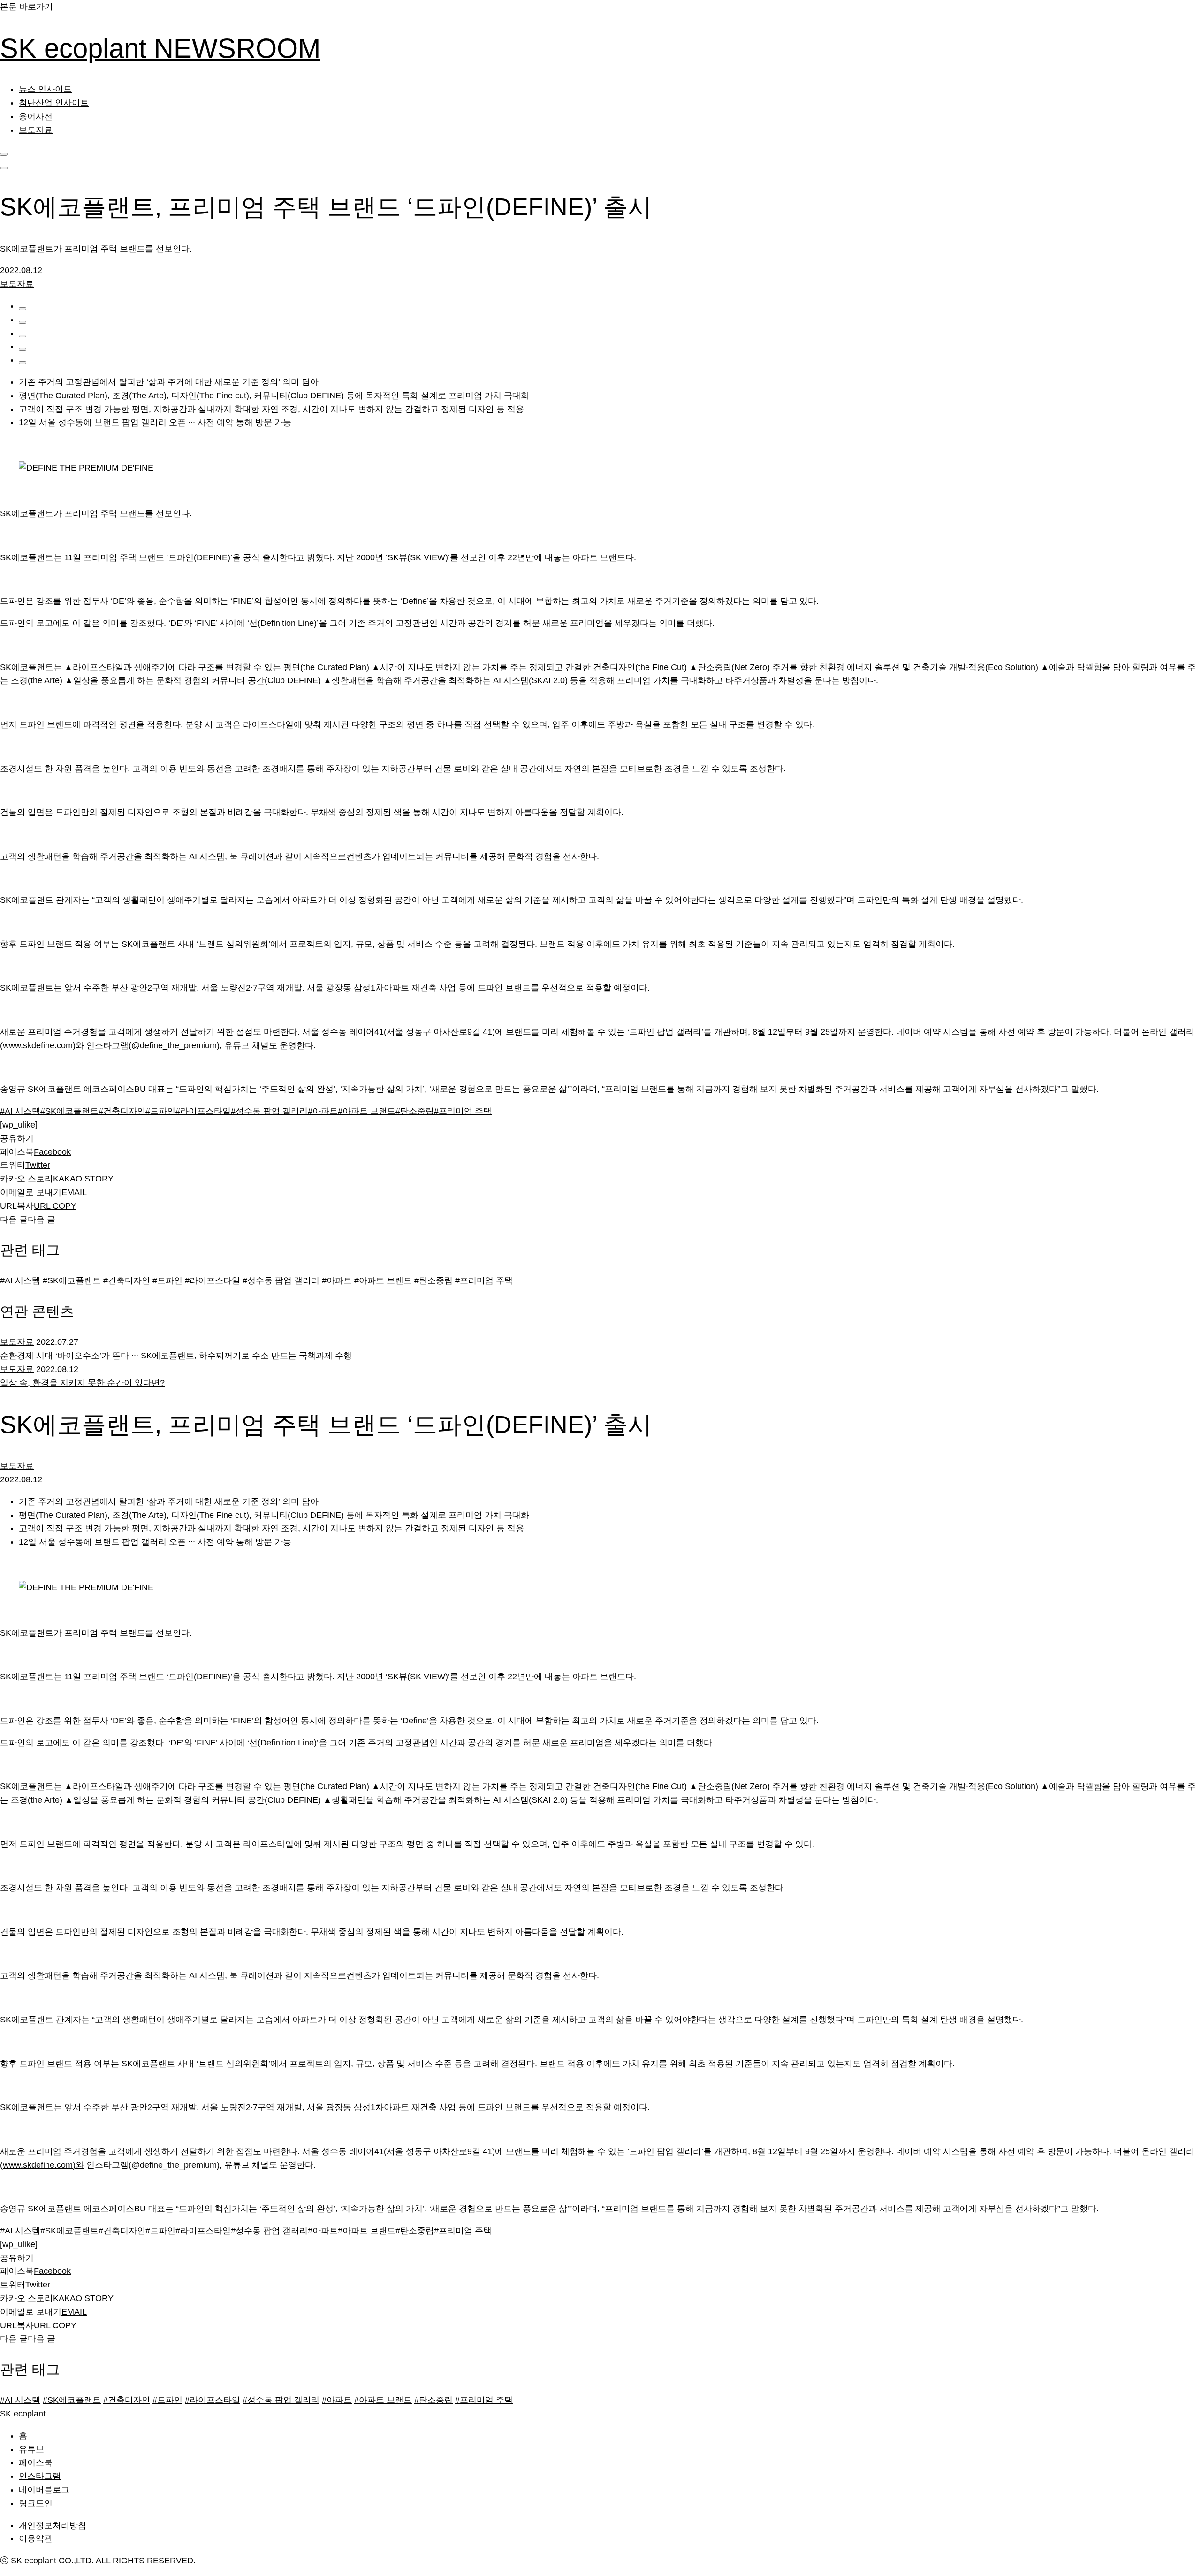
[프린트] (23, 363)
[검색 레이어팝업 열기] (4, 154)
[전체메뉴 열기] (4, 168)
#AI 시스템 (20, 1280)
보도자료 (36, 130)
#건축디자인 (127, 1280)
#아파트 (337, 1280)
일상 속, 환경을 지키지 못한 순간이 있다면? (82, 1383)
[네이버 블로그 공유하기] (23, 349)
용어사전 (36, 116)
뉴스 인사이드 (45, 89)
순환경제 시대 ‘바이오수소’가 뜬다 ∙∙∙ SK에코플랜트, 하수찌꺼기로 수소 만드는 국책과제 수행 (176, 1356)
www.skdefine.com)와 (43, 1045)
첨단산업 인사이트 (54, 103)
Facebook (52, 1152)
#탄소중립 (433, 1280)
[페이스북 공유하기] (23, 322)
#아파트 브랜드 (383, 1280)
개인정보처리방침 (53, 2525)
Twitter (38, 1165)
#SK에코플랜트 (72, 1280)
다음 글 (42, 1219)
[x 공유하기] (23, 336)
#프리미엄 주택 (484, 1280)
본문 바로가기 (27, 7)
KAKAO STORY (83, 1179)
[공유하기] (23, 309)
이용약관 (36, 2538)
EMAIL (74, 1192)
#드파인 (167, 1280)
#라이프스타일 (213, 1280)
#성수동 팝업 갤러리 (281, 1280)
